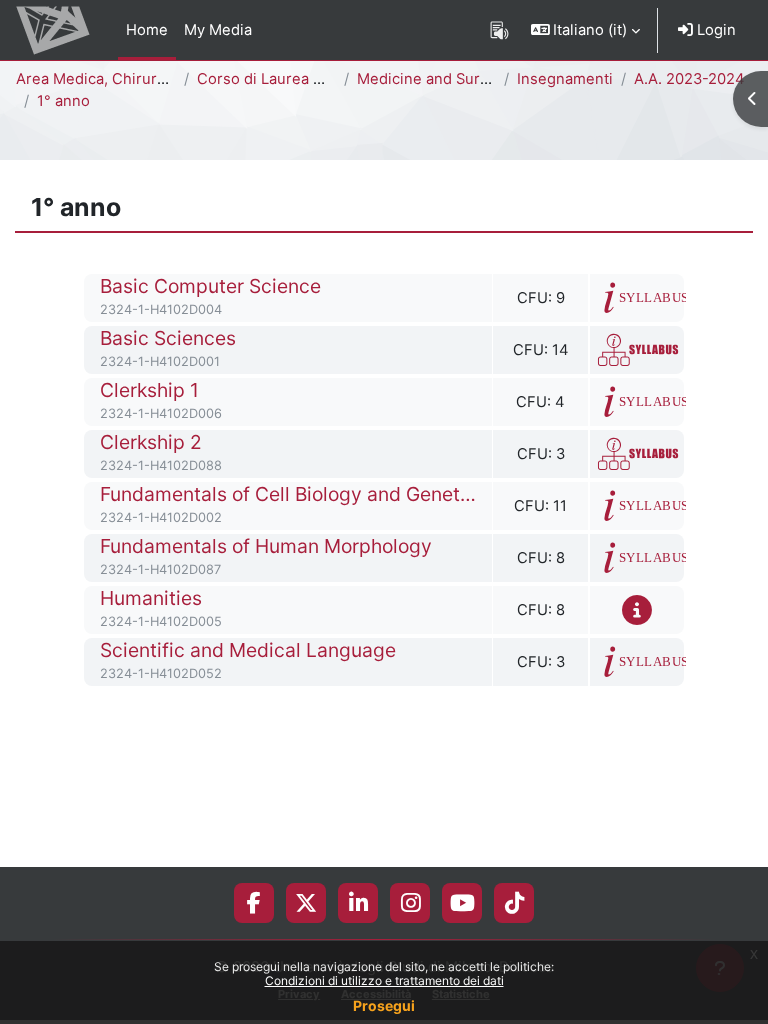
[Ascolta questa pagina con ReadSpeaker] (499, 30)
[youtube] (462, 903)
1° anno (63, 101)
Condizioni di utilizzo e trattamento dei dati (384, 980)
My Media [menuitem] (218, 30)
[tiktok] (514, 903)
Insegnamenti (565, 79)
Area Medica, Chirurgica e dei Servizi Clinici (170, 79)
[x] (306, 903)
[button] (586, 30)
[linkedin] (358, 903)
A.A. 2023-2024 (689, 79)
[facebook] (254, 903)
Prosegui (384, 1005)
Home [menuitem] (147, 30)
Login (714, 30)
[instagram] (410, 903)
